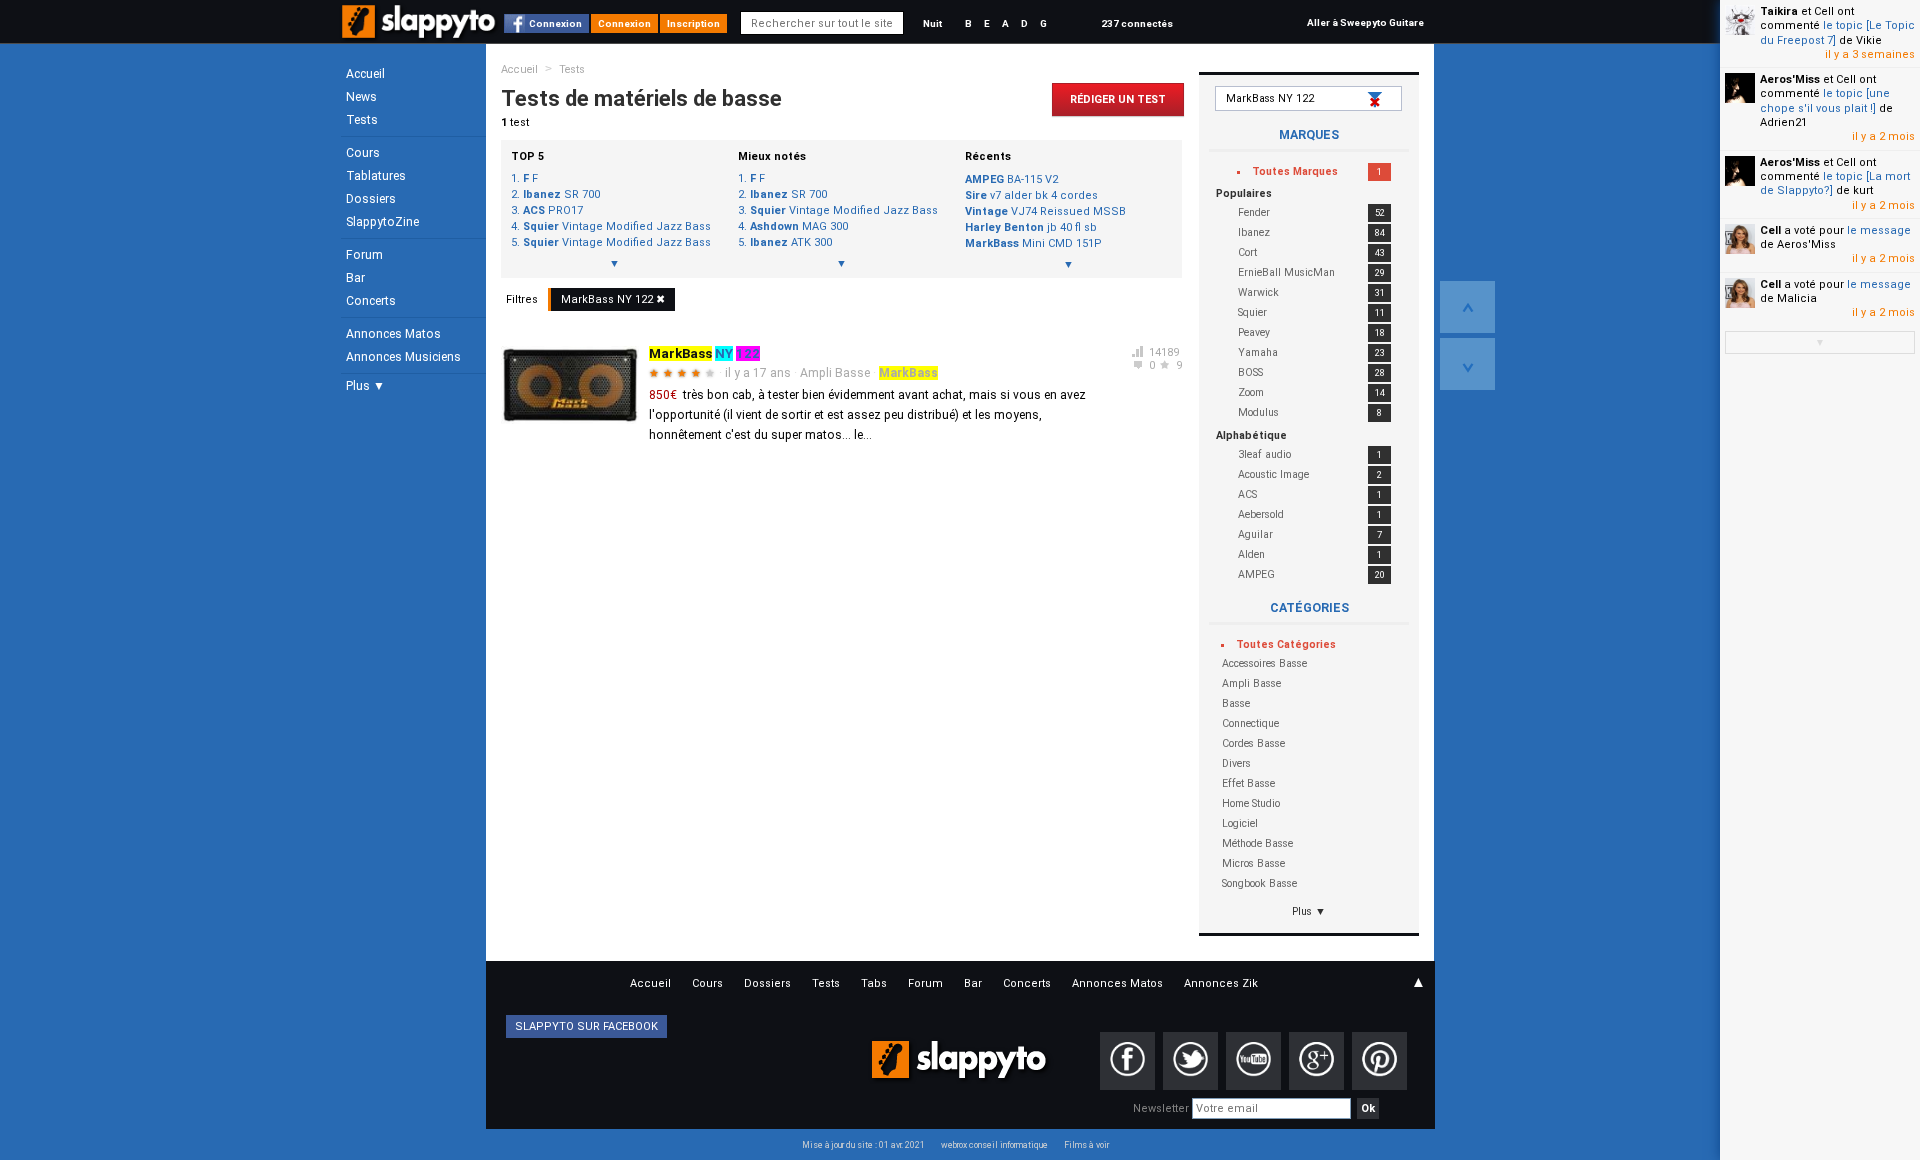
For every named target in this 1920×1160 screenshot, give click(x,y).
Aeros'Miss (1790, 79)
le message (1879, 230)
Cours (363, 153)
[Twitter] (1190, 1061)
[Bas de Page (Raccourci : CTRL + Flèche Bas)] (1467, 364)
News (361, 97)
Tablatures (376, 176)
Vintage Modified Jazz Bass (617, 227)
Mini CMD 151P (1033, 243)
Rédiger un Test (1118, 99)
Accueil (365, 74)
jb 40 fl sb (1031, 227)
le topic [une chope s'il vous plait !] (1825, 100)
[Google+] (1316, 1061)
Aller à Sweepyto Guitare (1365, 22)
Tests (362, 120)
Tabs (874, 983)
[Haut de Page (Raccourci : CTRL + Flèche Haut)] (1467, 307)
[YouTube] (1253, 1061)
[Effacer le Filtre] (1377, 100)
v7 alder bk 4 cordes (1031, 195)
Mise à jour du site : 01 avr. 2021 (863, 1145)
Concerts (371, 301)
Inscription (693, 23)
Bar (355, 278)
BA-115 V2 (1011, 179)
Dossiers (371, 199)
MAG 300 (799, 227)
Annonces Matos (393, 334)
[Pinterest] (1379, 1061)
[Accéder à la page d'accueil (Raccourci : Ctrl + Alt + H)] (420, 31)
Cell (1770, 230)
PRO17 (553, 211)
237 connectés (1137, 23)
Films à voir (1086, 1145)
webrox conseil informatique (994, 1145)
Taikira (1779, 11)
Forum (364, 255)
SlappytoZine (382, 222)
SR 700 (561, 195)
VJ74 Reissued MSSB (1045, 211)
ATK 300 (791, 243)
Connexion (555, 23)
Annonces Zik (1221, 983)
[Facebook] (1127, 1061)
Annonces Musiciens (403, 357)
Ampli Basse (835, 373)
